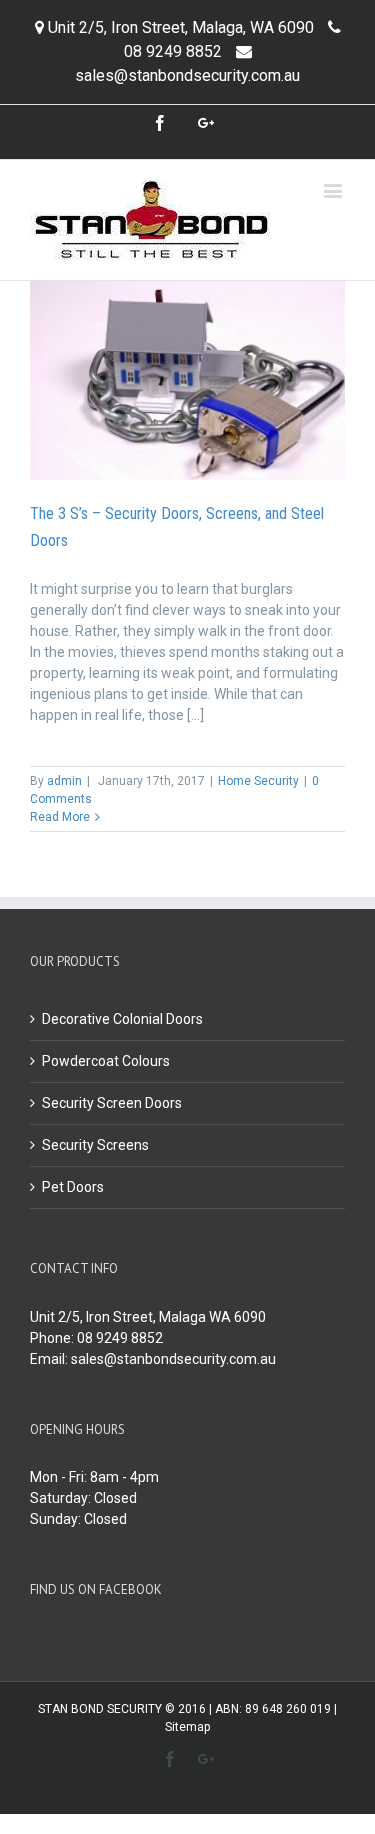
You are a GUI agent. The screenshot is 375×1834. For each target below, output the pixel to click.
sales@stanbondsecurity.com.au (187, 75)
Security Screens (95, 1145)
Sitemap (187, 1727)
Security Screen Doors (112, 1103)
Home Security (258, 781)
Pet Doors (73, 1187)
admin (64, 781)
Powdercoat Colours (106, 1061)
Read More (60, 817)
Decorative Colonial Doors (122, 1019)
